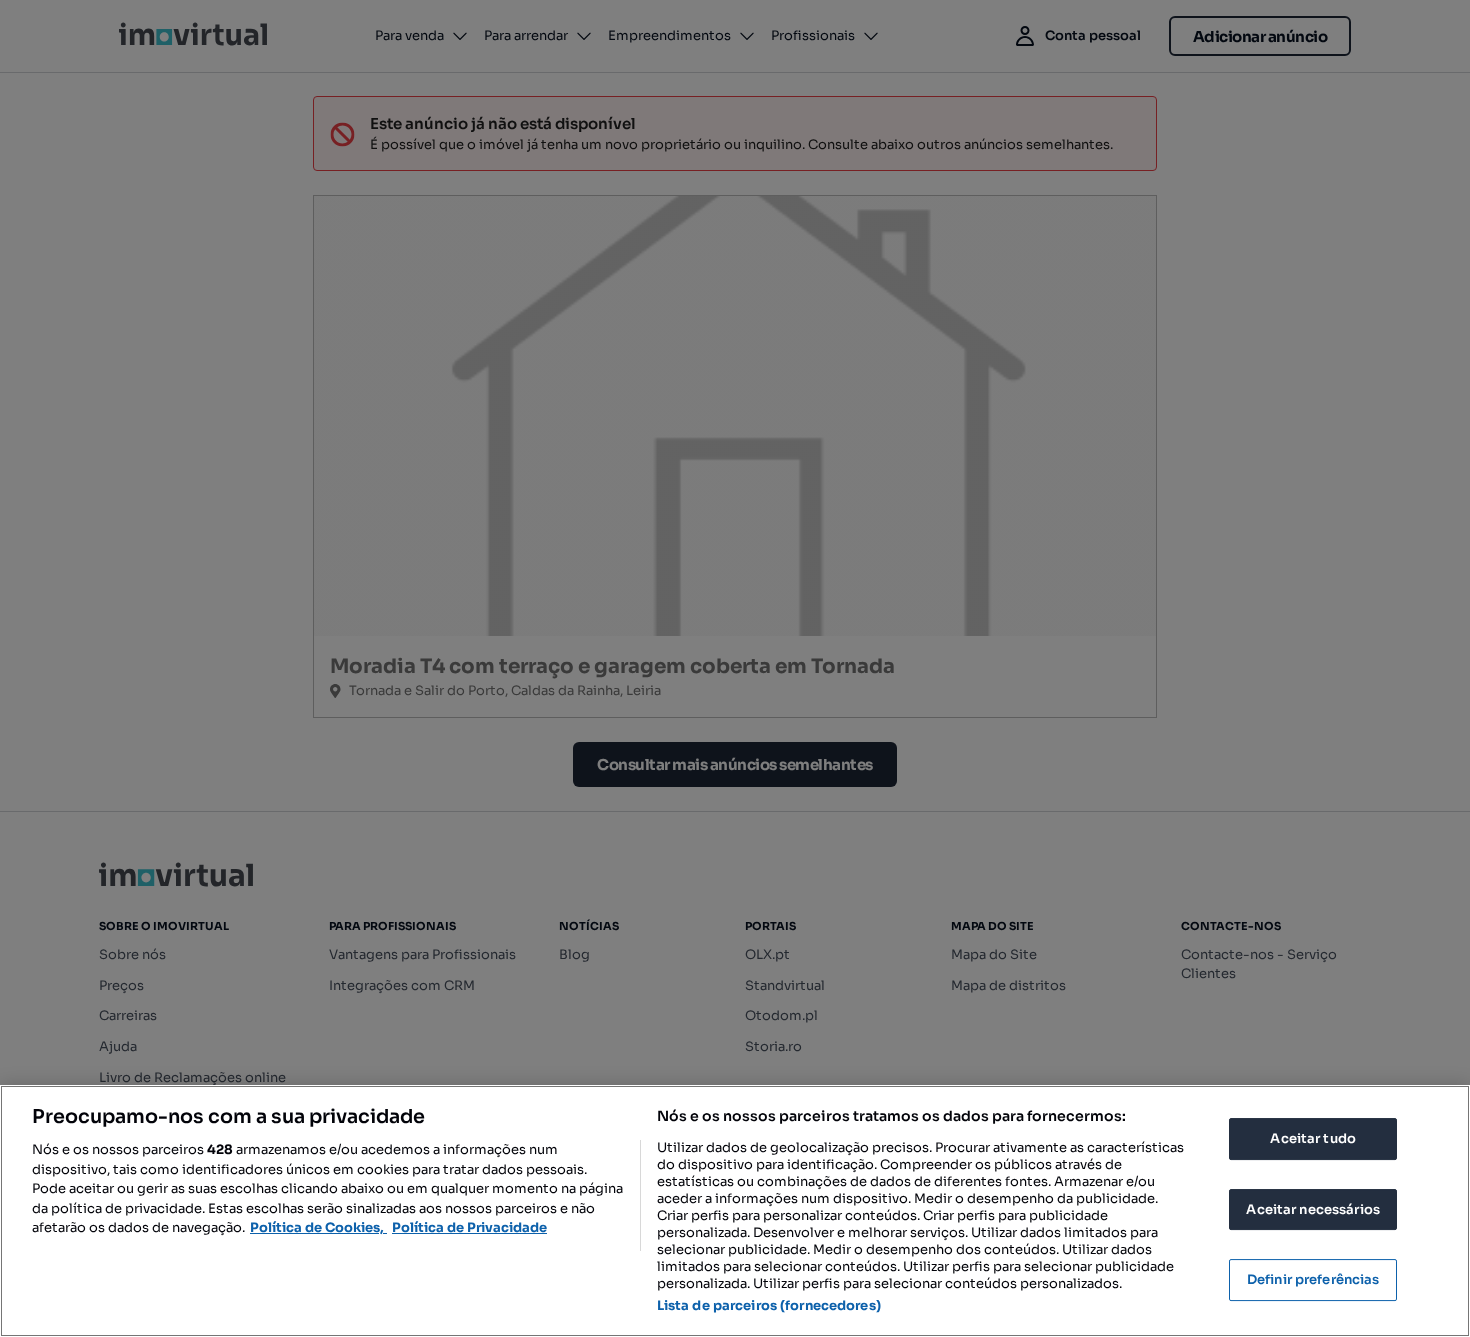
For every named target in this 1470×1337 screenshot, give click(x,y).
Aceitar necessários (1312, 1209)
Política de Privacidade (469, 1227)
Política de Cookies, (318, 1227)
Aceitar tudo (1313, 1138)
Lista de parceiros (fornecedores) (769, 1305)
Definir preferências (1313, 1279)
